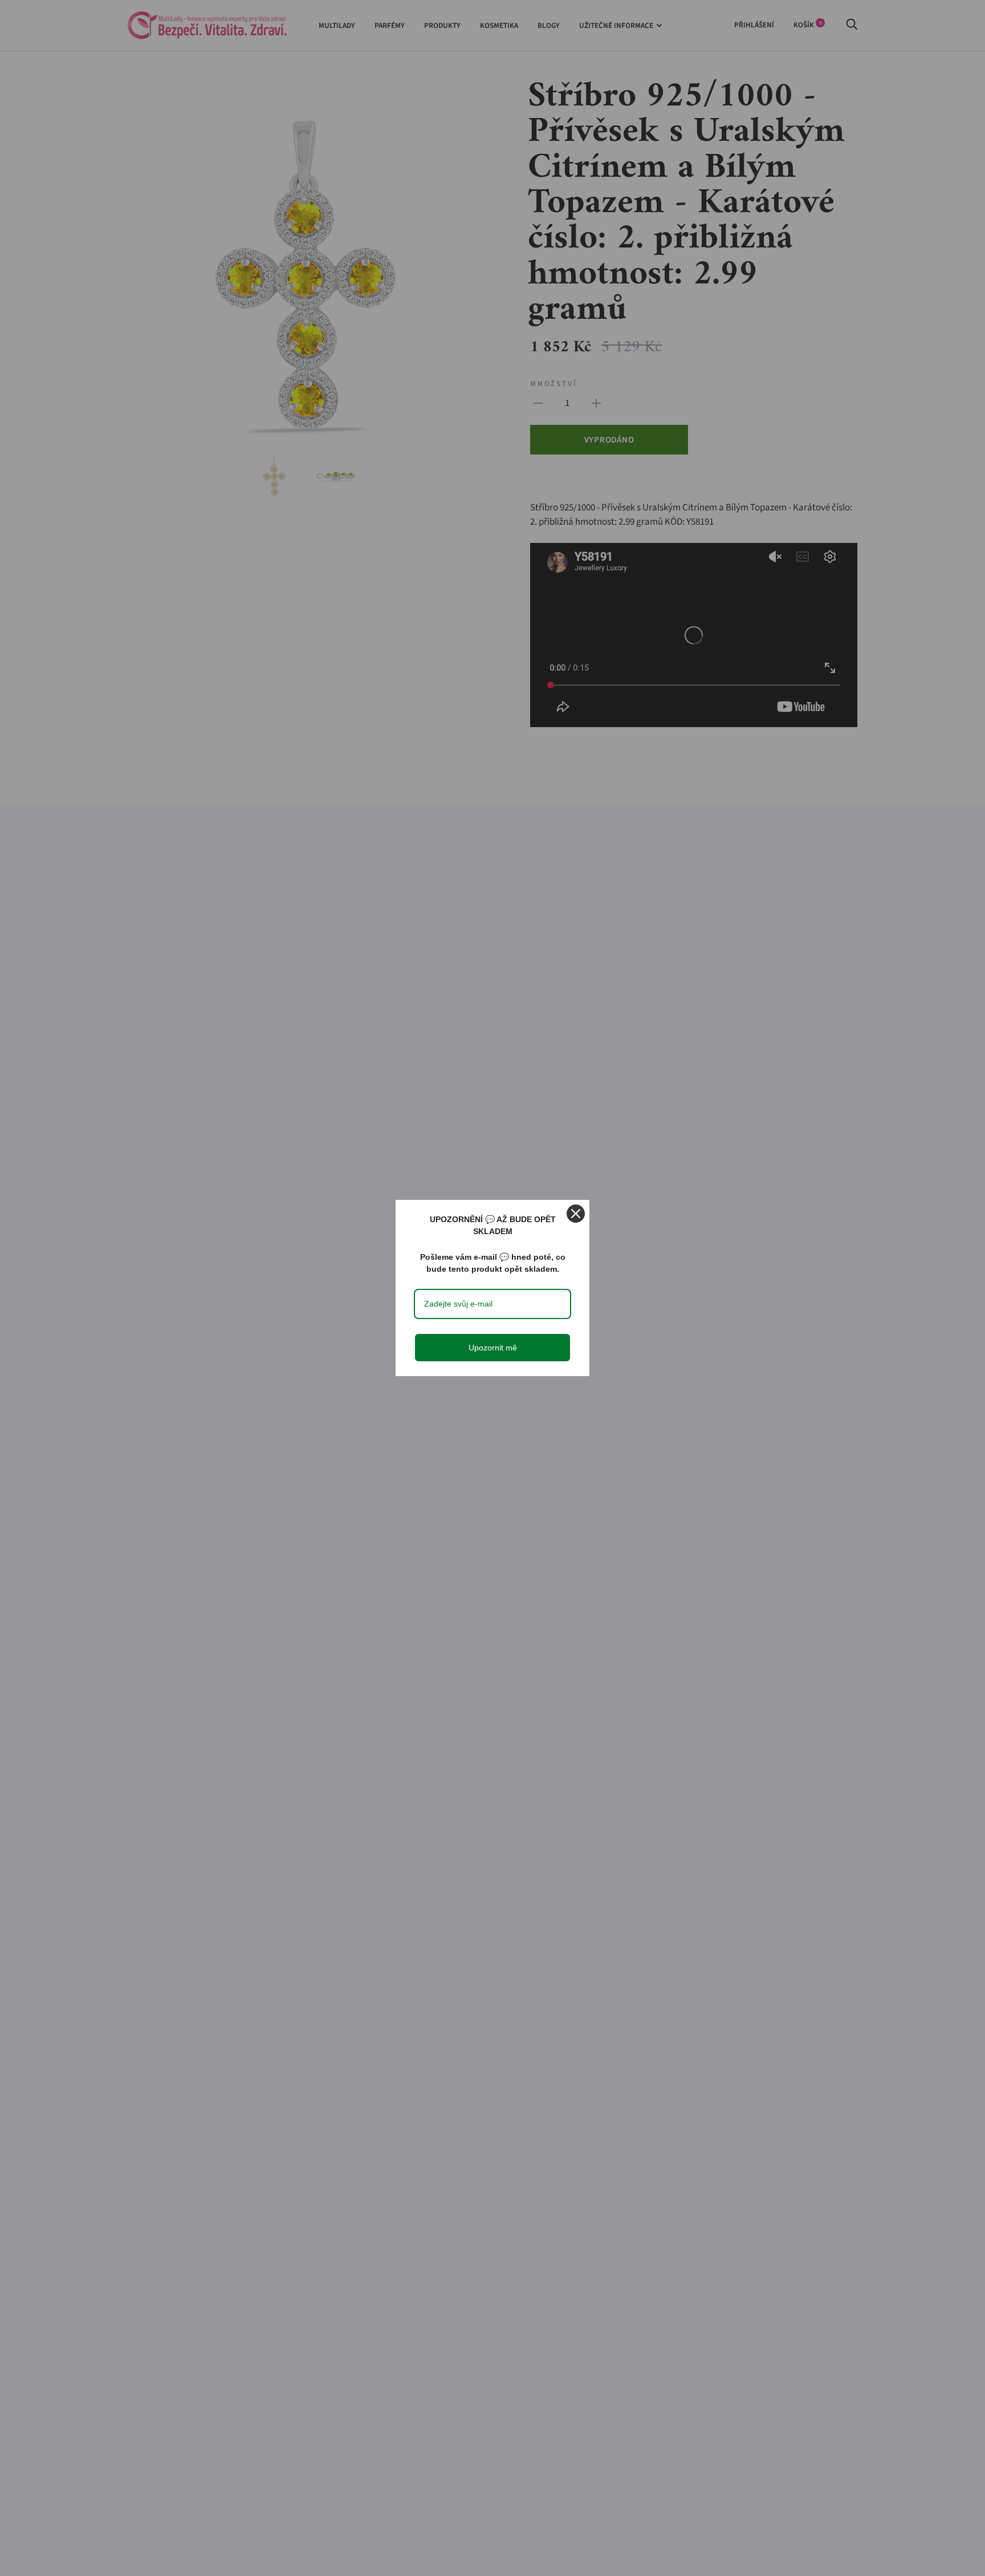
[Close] (576, 1214)
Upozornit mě (493, 1348)
